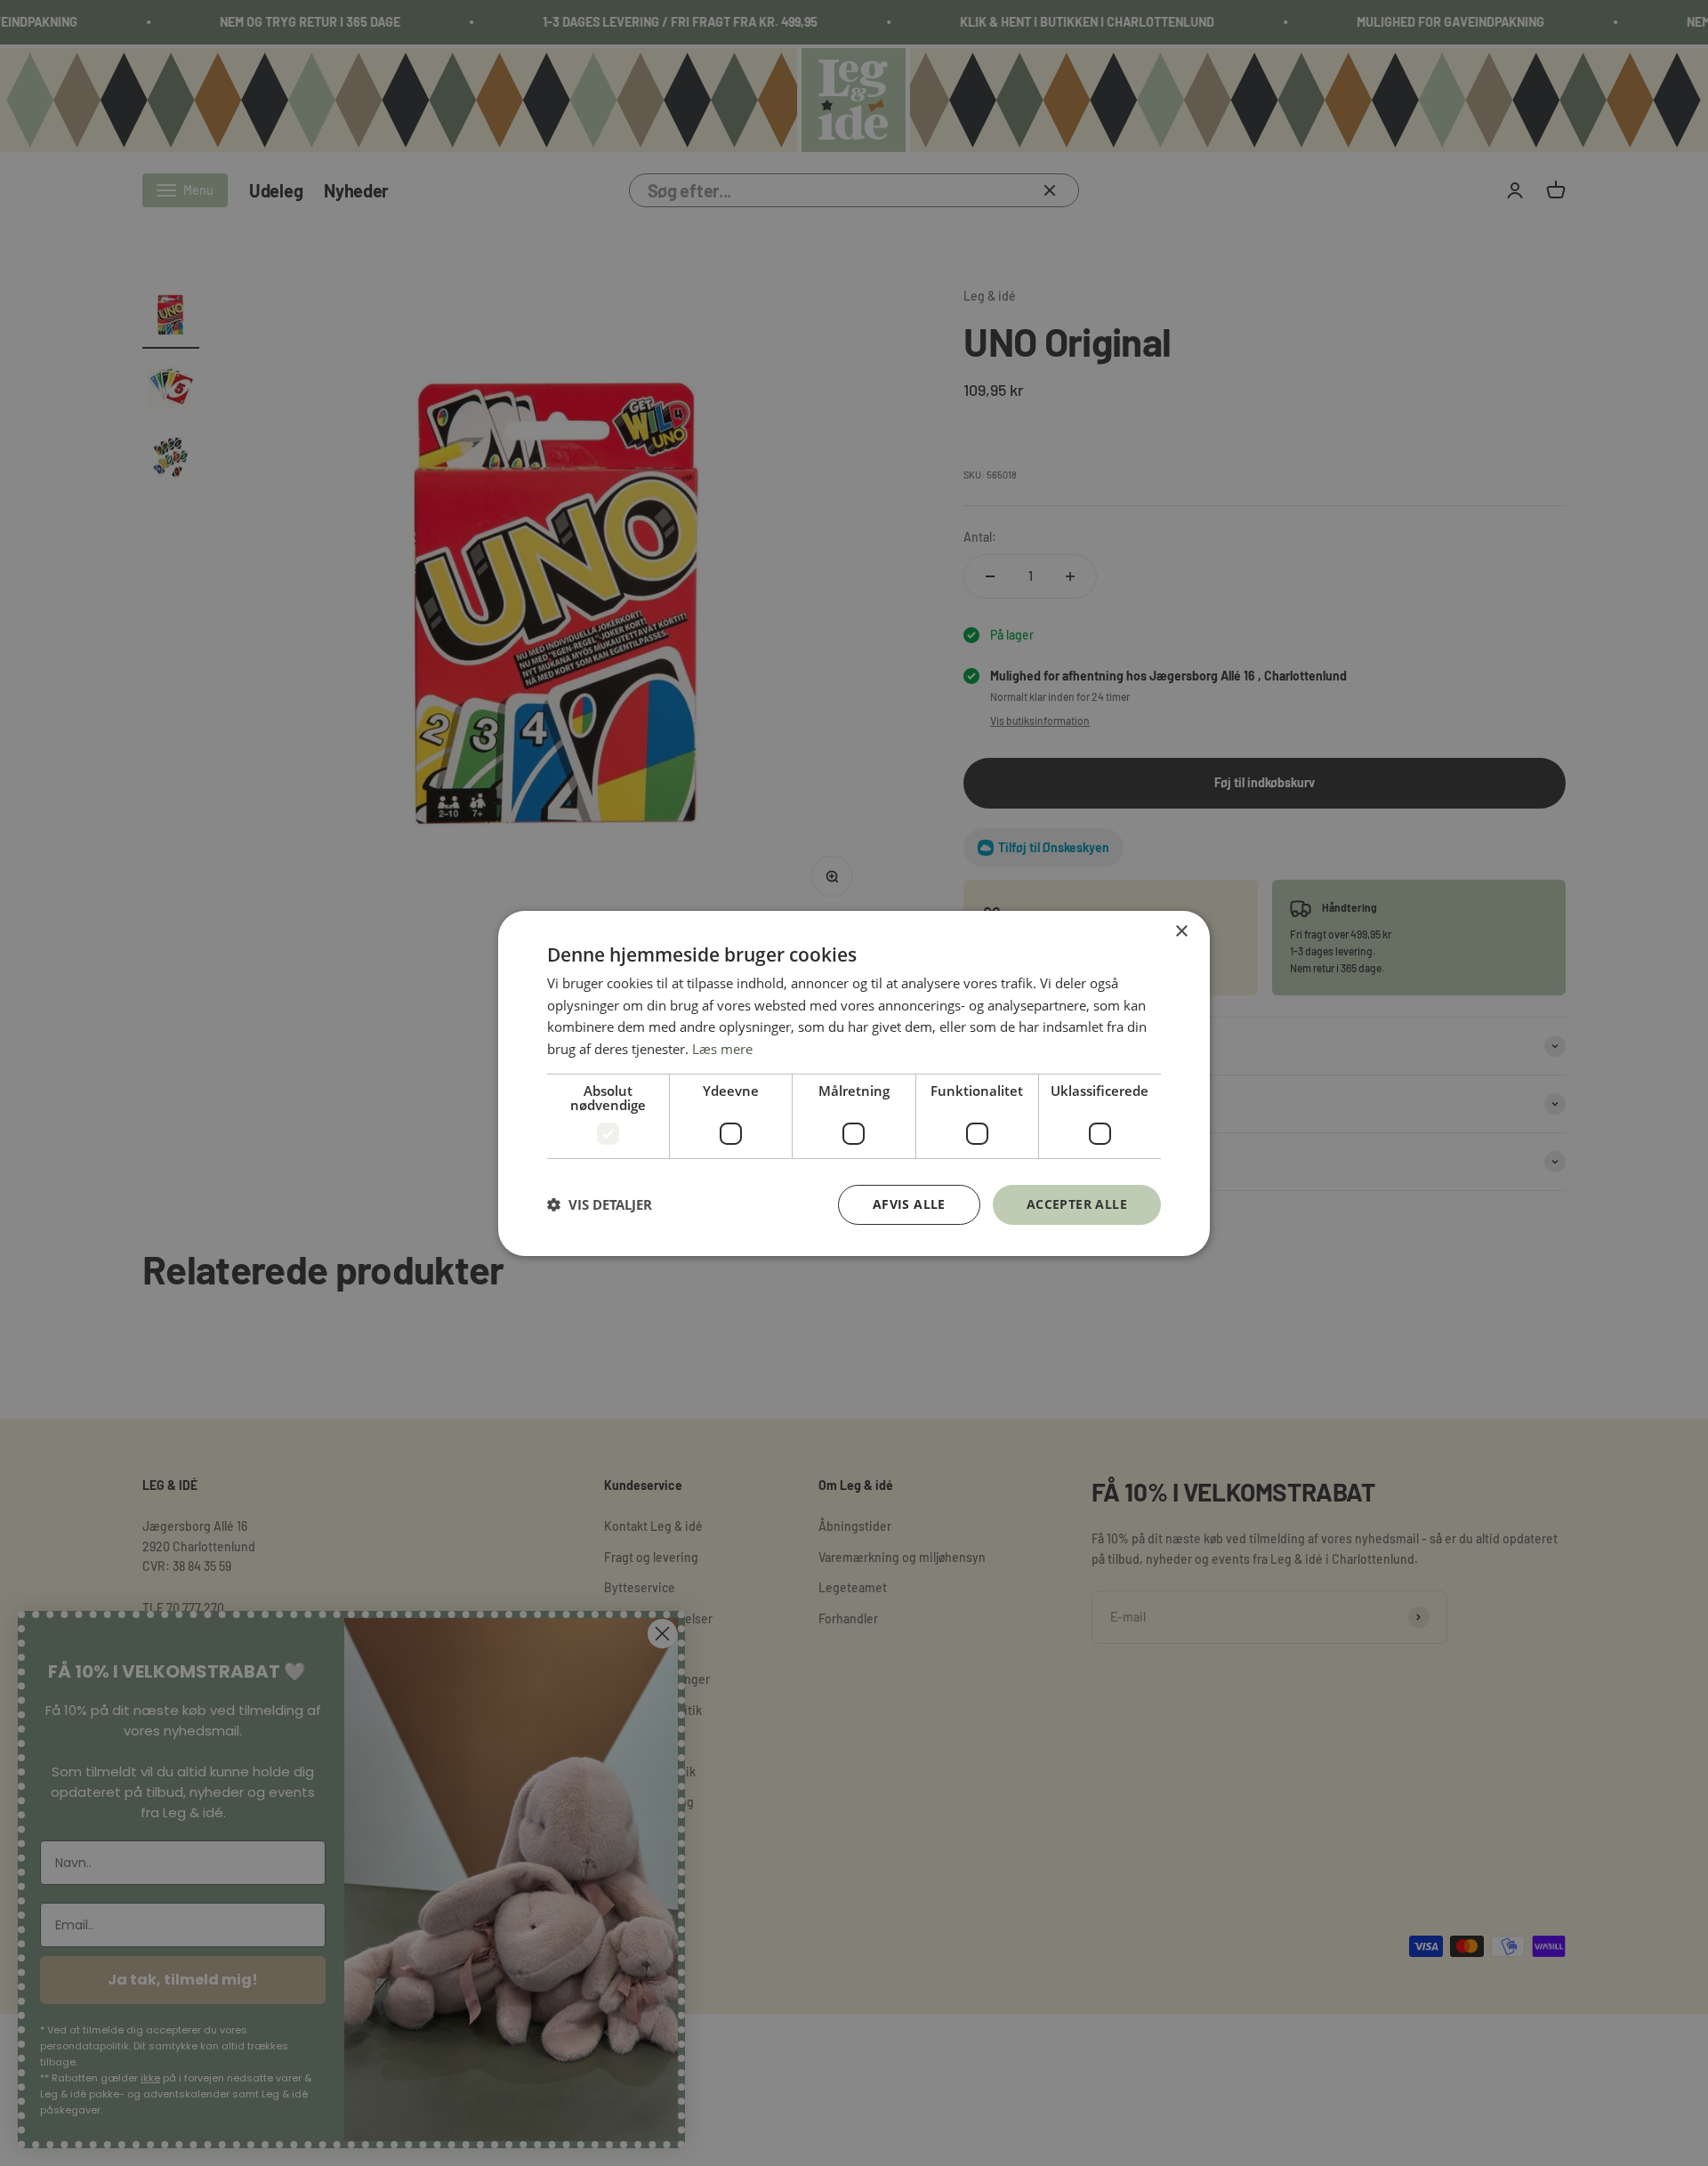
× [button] (1181, 931)
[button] (600, 1204)
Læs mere (722, 1049)
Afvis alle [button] (909, 1204)
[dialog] (854, 1083)
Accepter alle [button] (1077, 1204)
